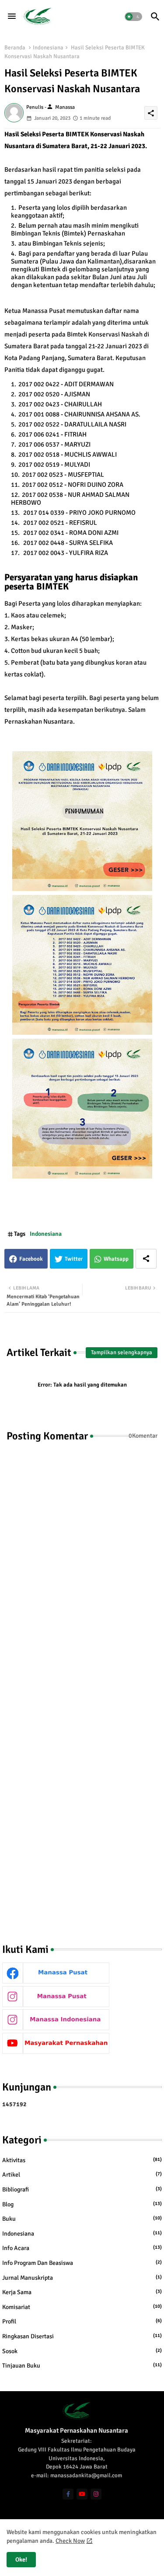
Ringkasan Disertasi (82, 2336)
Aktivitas (82, 2160)
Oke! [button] (21, 2560)
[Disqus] (82, 1570)
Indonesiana (48, 48)
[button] (133, 17)
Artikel (82, 2175)
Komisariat (82, 2307)
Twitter (74, 1259)
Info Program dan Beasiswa (82, 2263)
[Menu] (12, 17)
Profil (82, 2321)
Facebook (31, 1259)
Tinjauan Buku (82, 2366)
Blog (82, 2204)
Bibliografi (82, 2189)
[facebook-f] (68, 2494)
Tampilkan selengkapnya (122, 1352)
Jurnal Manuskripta (82, 2278)
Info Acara (82, 2248)
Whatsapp (116, 1259)
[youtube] (82, 2494)
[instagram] (96, 2494)
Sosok (82, 2351)
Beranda (15, 48)
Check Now (70, 2541)
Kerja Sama (82, 2292)
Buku (82, 2219)
